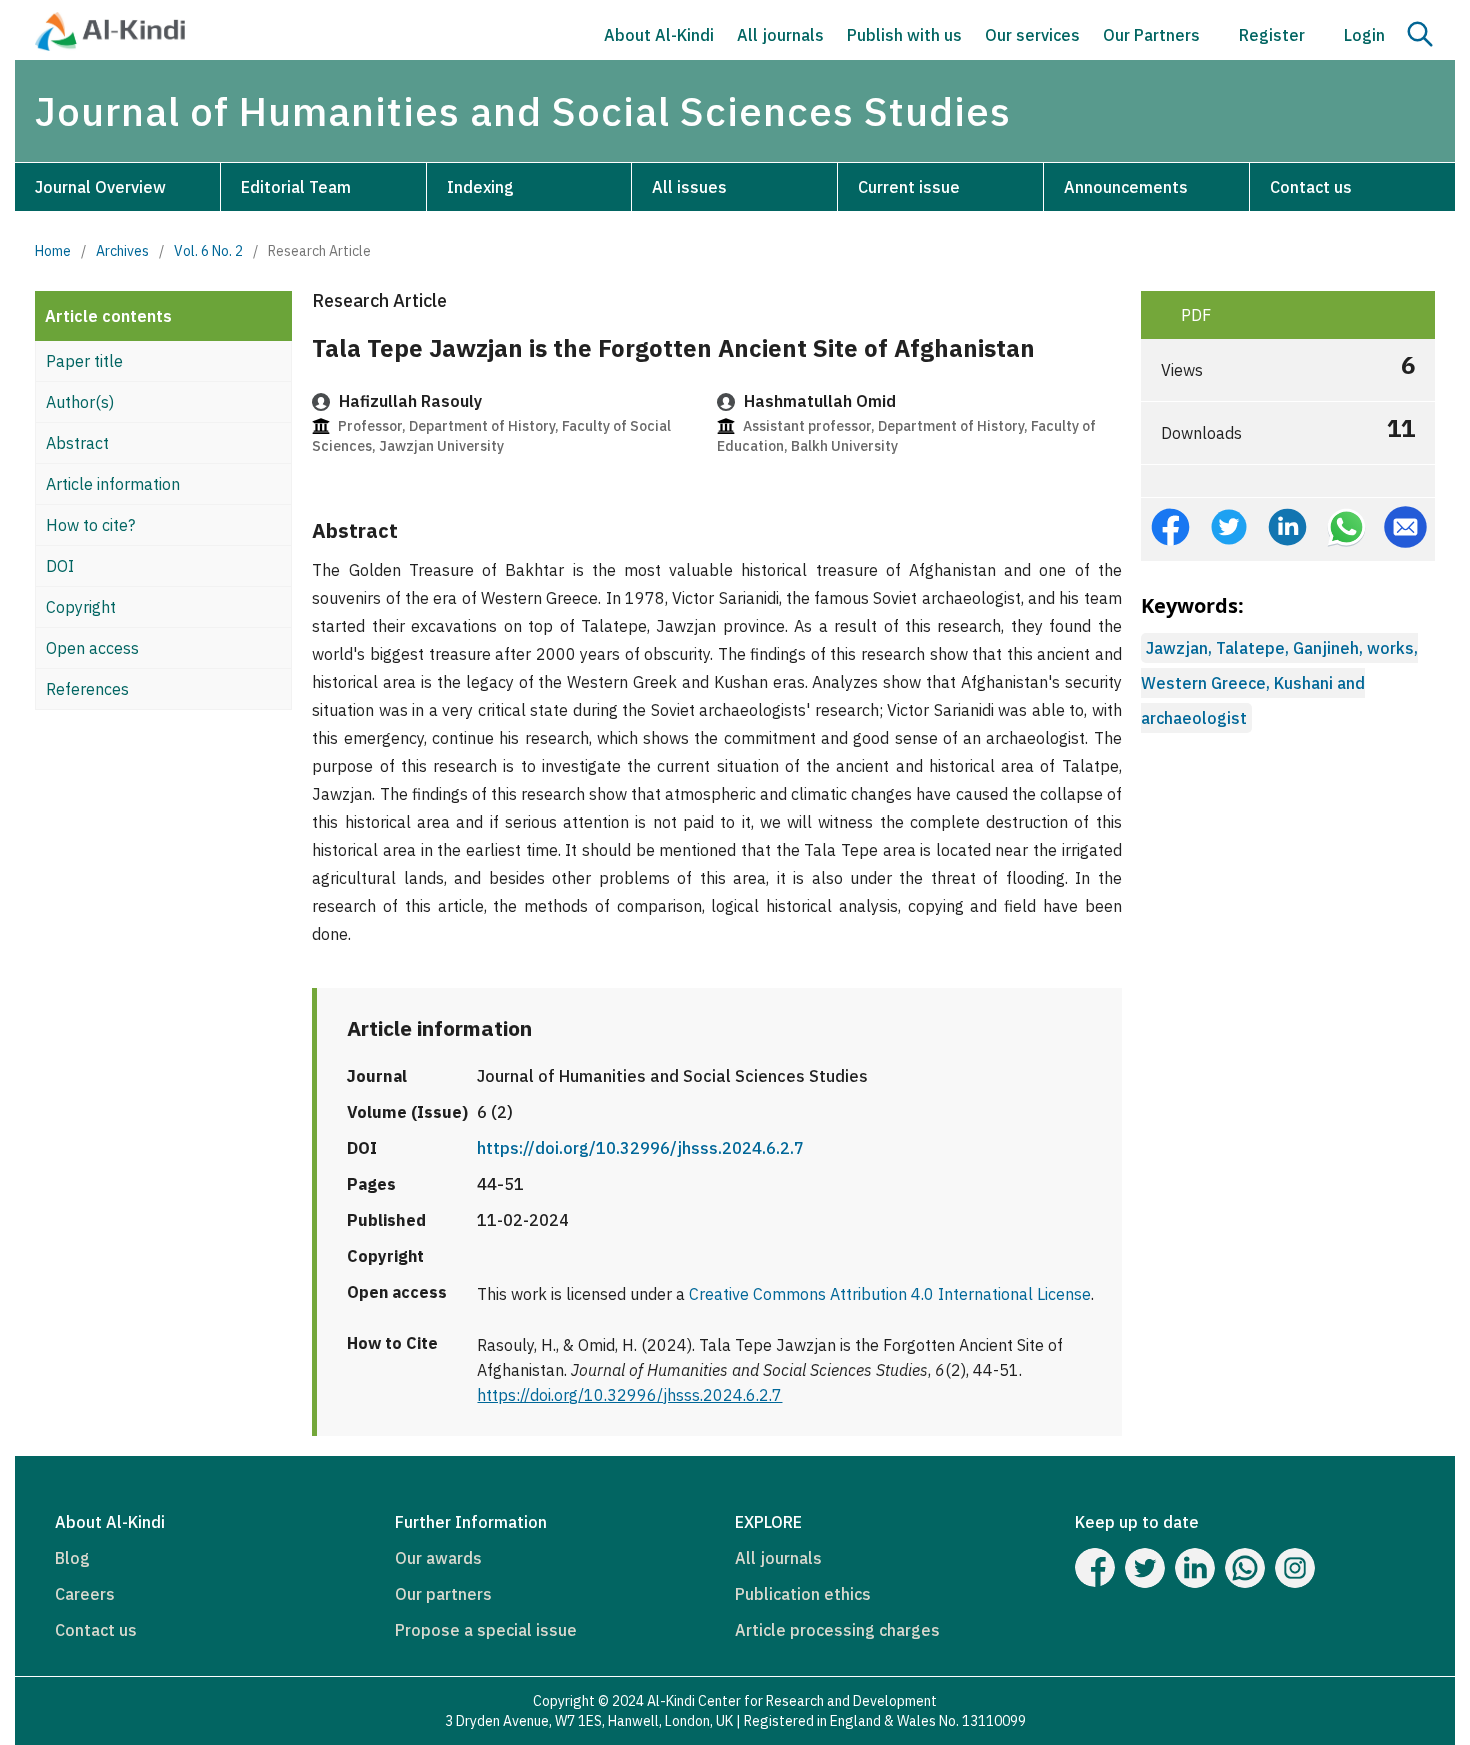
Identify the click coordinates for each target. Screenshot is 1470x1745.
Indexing (480, 187)
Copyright (81, 607)
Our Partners (1151, 35)
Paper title (84, 361)
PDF (1194, 315)
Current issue (909, 187)
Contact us (1311, 187)
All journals (780, 35)
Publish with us (904, 35)
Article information (113, 484)
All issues (689, 187)
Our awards (438, 1558)
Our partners (443, 1594)
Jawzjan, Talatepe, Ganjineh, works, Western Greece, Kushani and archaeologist (1279, 683)
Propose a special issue (486, 1630)
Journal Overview (100, 187)
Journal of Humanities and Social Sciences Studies (523, 111)
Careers (85, 1594)
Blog (72, 1558)
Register (1270, 35)
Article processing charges (837, 1630)
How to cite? (90, 525)
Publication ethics (803, 1594)
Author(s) (80, 402)
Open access (92, 648)
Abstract (77, 443)
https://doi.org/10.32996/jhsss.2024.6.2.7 (640, 1148)
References (87, 689)
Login (1362, 35)
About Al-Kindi (659, 35)
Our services (1032, 35)
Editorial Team (296, 187)
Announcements (1126, 187)
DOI (60, 566)
